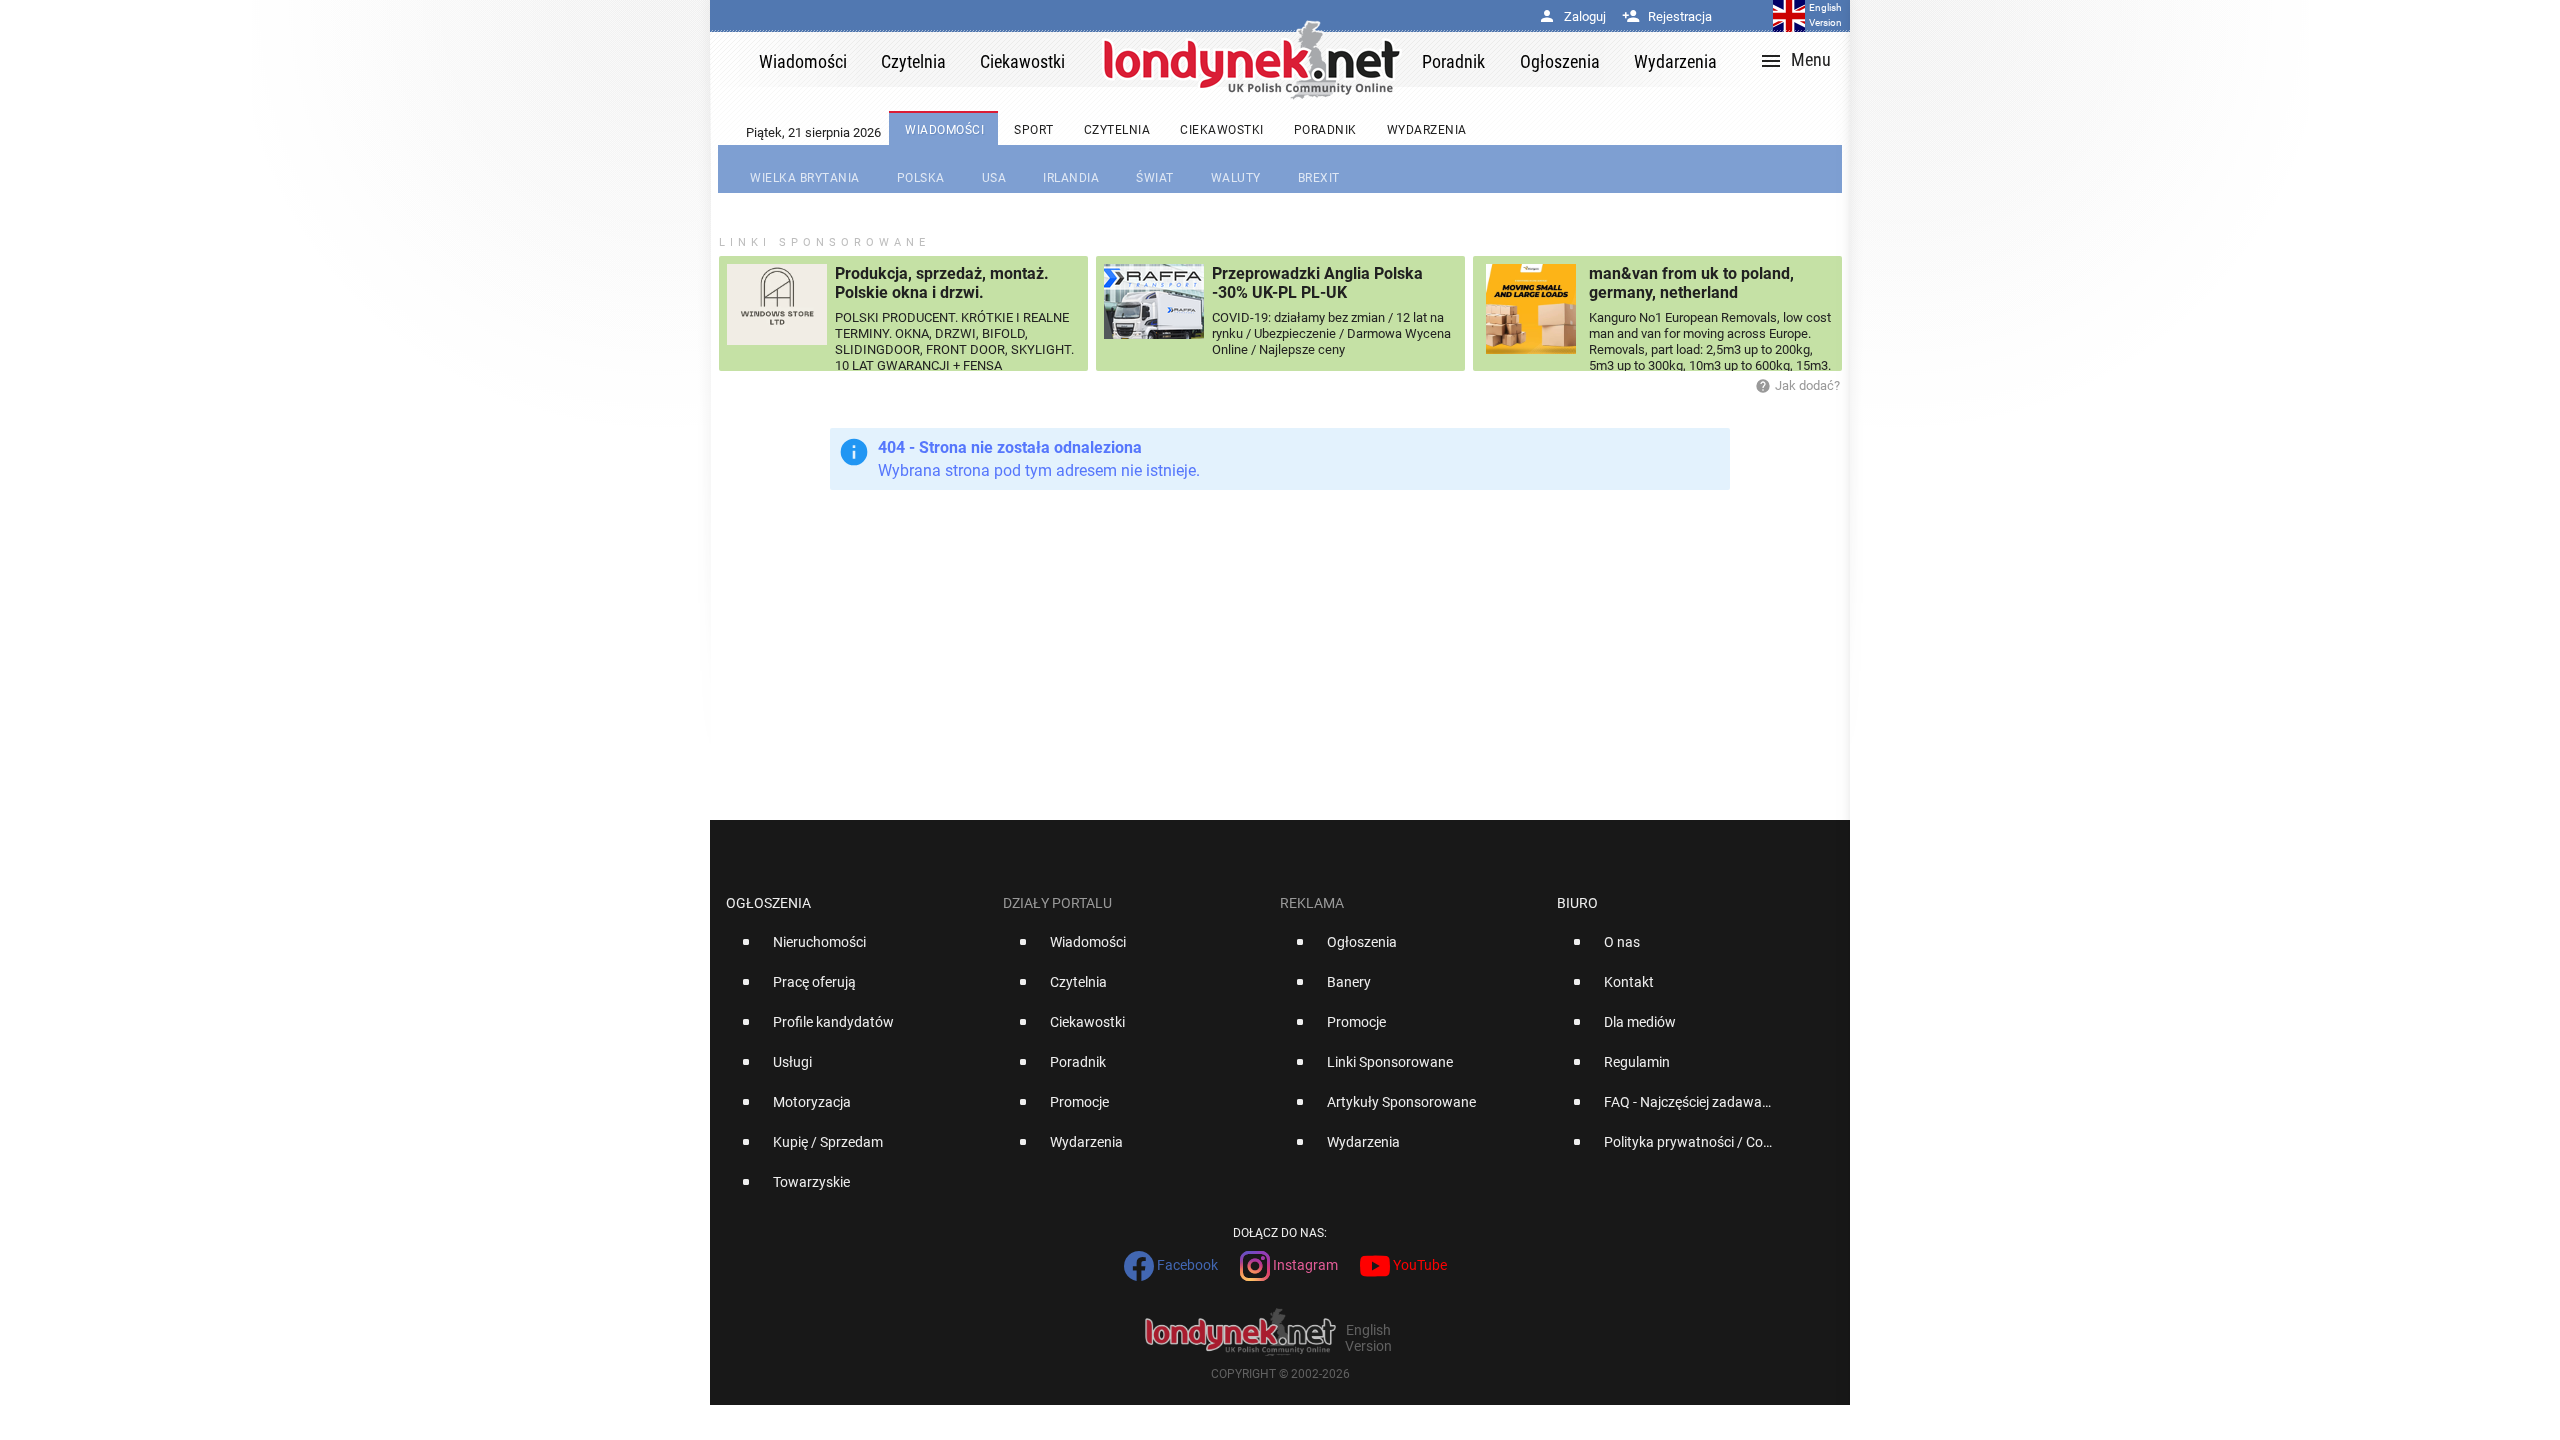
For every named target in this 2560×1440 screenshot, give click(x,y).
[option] (856, 950)
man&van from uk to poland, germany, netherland (1691, 283)
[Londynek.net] (1252, 59)
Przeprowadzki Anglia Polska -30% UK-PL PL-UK (1317, 283)
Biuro (1577, 903)
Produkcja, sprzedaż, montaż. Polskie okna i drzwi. (942, 283)
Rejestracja (1667, 16)
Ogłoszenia (768, 903)
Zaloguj (1572, 16)
